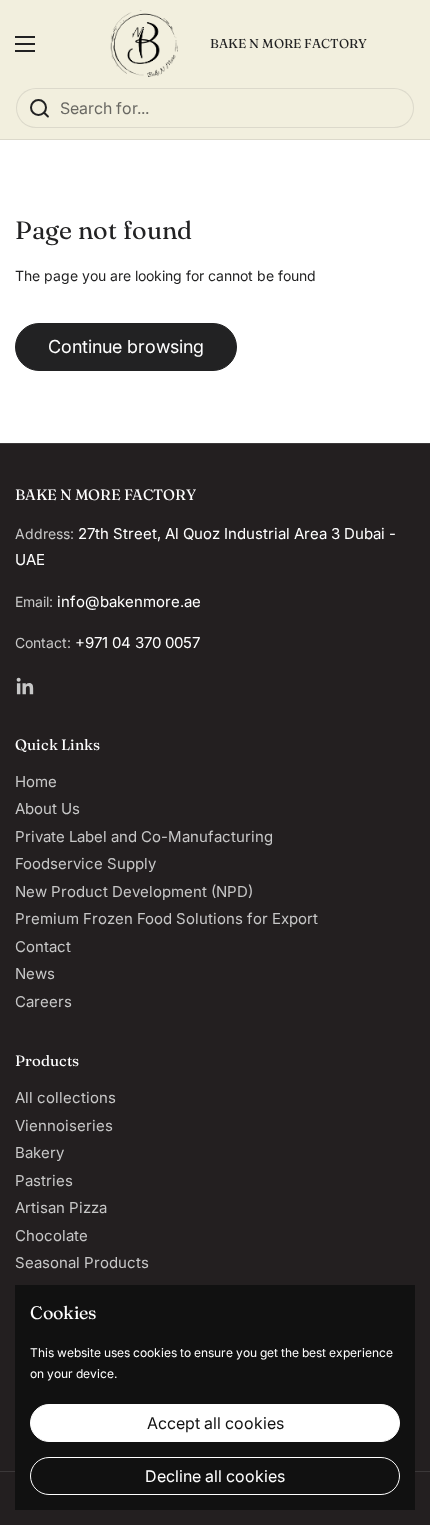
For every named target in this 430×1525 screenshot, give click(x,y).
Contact (43, 946)
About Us (47, 808)
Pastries (44, 1180)
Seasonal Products (82, 1262)
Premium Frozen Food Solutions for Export (166, 918)
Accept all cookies (215, 1423)
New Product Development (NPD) (134, 891)
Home (36, 781)
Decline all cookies (215, 1476)
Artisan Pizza (61, 1207)
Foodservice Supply (85, 863)
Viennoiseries (64, 1125)
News (35, 973)
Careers (43, 1001)
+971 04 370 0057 (137, 642)
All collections (65, 1097)
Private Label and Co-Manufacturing (144, 836)
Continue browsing (126, 346)
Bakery (39, 1152)
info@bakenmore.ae (129, 601)
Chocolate (51, 1235)
